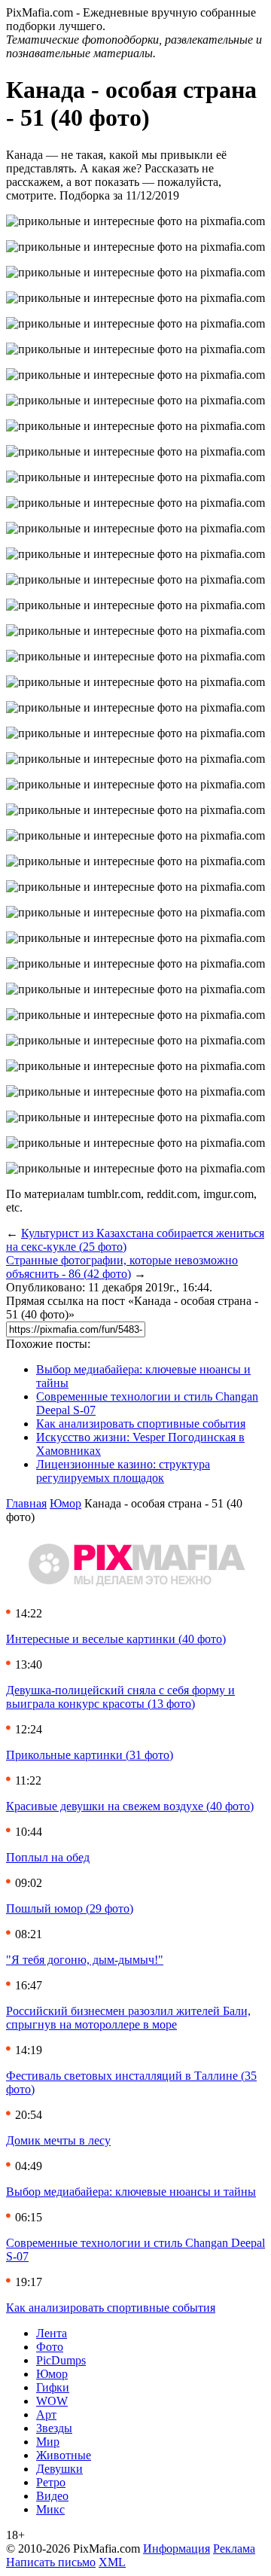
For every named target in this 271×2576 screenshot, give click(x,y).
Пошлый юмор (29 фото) (70, 1908)
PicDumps (61, 2360)
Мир (48, 2442)
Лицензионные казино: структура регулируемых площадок (123, 1471)
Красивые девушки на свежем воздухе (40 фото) (130, 1806)
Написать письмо (51, 2562)
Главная (26, 1503)
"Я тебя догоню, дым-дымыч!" (85, 1960)
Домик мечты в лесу (58, 2140)
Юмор (65, 1503)
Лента (52, 2333)
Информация (177, 2549)
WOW (52, 2401)
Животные (64, 2455)
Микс (50, 2509)
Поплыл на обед (48, 1857)
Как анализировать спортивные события (141, 1424)
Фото (50, 2347)
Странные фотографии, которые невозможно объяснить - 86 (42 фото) (122, 1267)
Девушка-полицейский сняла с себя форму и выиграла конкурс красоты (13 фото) (120, 1697)
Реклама (234, 2549)
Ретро (51, 2482)
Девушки (59, 2469)
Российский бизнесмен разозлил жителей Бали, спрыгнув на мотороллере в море (128, 2018)
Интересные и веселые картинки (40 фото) (116, 1639)
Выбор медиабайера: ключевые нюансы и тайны (131, 2192)
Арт (46, 2414)
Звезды (54, 2428)
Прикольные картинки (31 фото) (90, 1755)
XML (112, 2562)
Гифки (53, 2387)
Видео (52, 2496)
